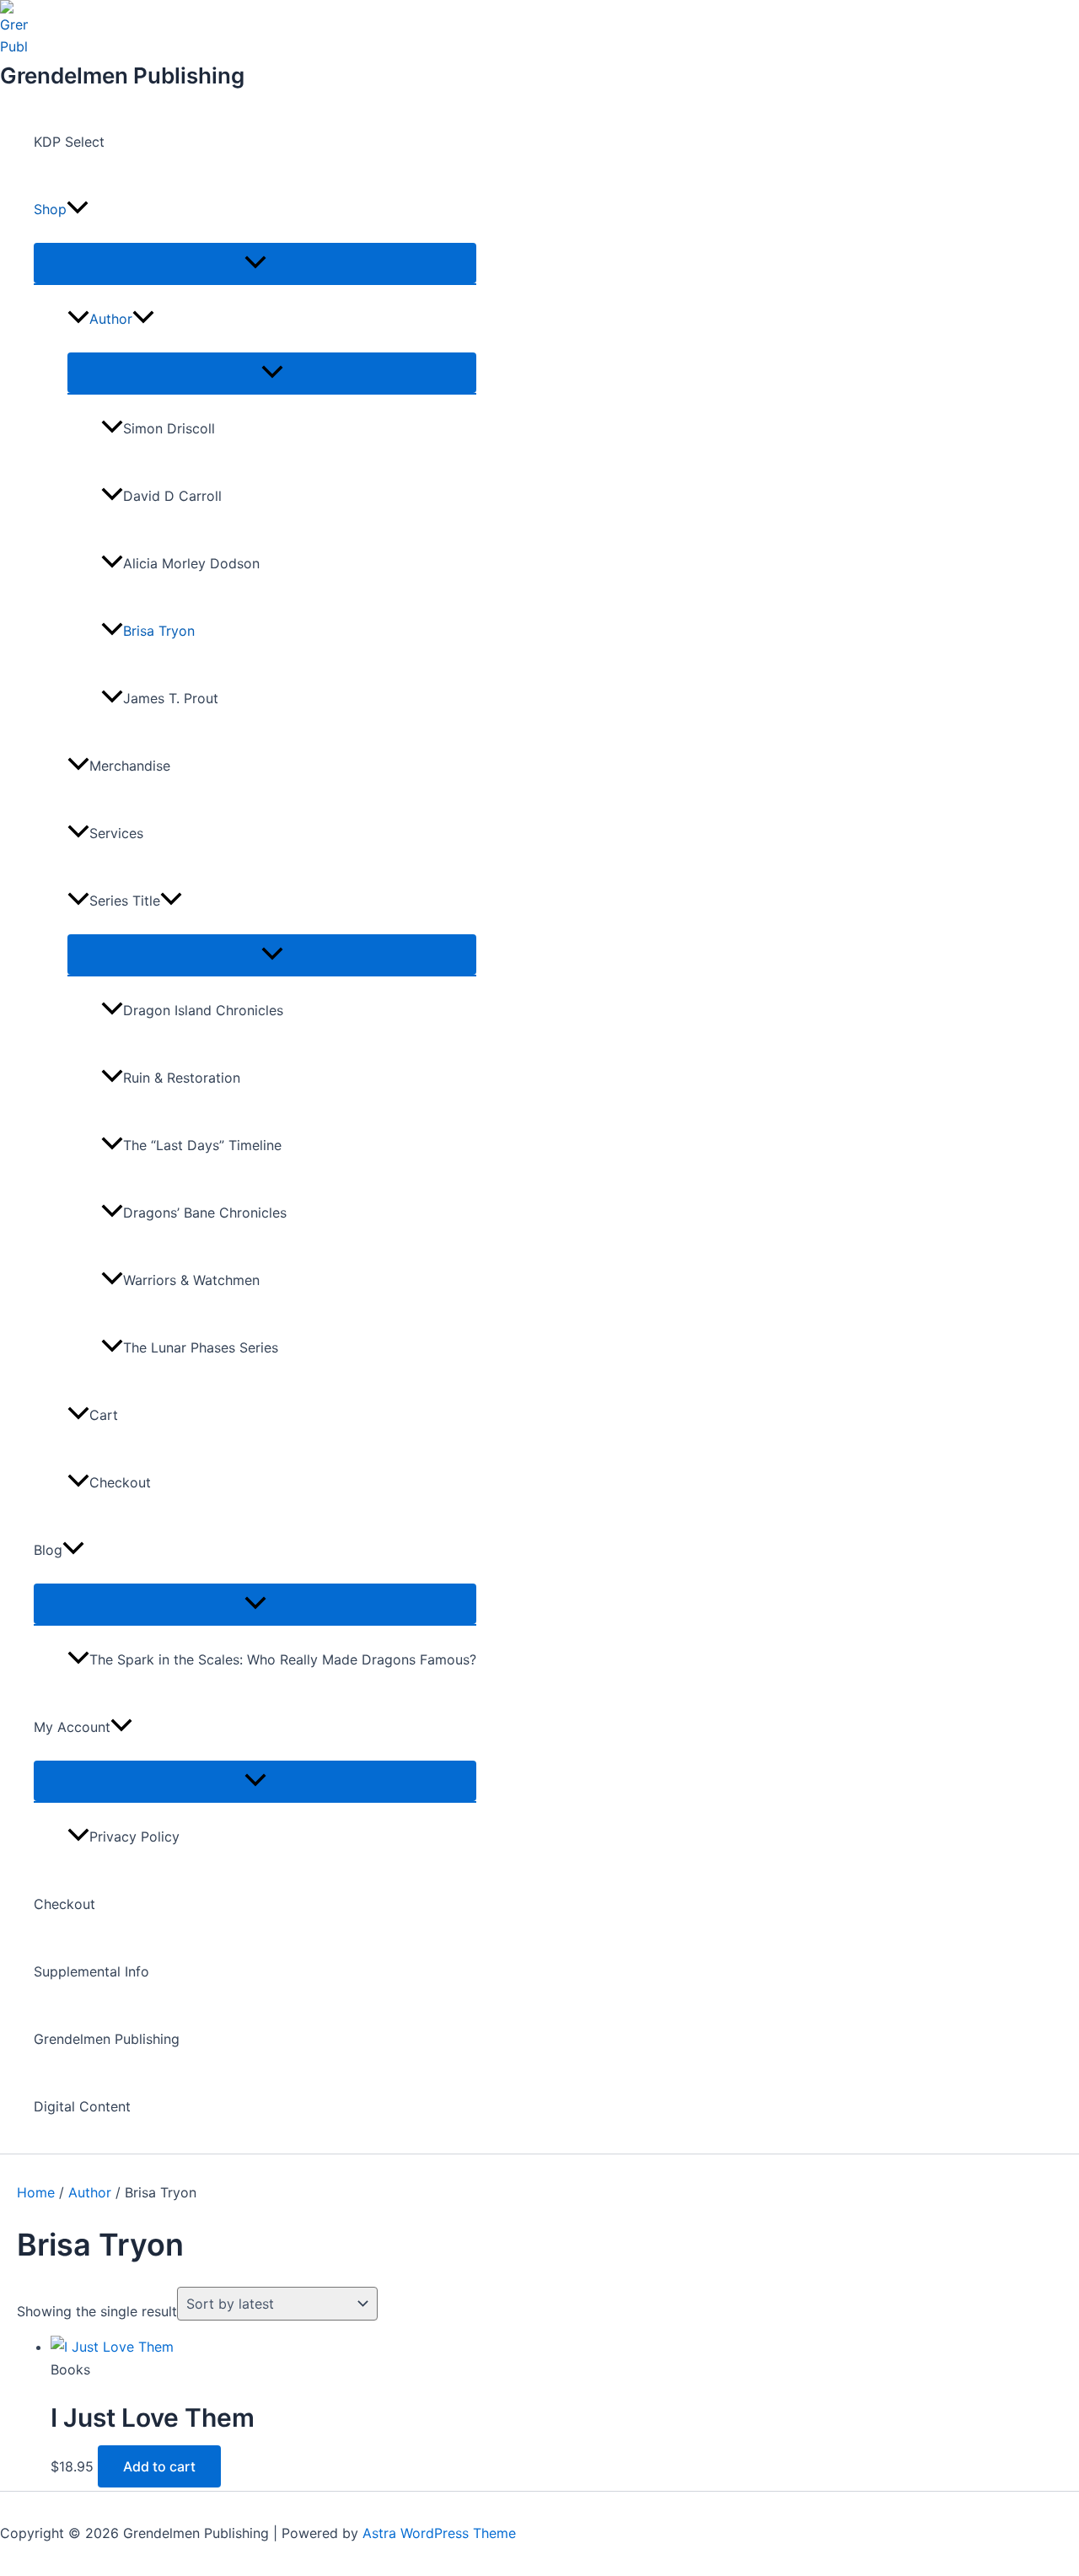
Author (111, 319)
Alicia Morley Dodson (191, 563)
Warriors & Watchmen (191, 1280)
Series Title (125, 901)
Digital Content (82, 2106)
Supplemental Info (91, 1971)
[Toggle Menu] (255, 263)
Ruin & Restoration (182, 1078)
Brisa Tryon (159, 631)
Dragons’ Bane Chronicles (205, 1213)
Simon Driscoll (169, 428)
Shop (50, 209)
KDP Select (69, 142)
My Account (72, 1727)
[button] (78, 209)
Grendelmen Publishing (122, 75)
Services (116, 833)
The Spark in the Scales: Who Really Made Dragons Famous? (283, 1659)
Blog (48, 1550)
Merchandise (130, 766)
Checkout (120, 1482)
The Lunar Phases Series (201, 1347)
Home (36, 2192)
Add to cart (159, 2466)
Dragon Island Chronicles (203, 1010)
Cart (104, 1415)
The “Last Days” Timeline (202, 1145)
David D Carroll (172, 496)
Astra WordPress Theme (439, 2533)
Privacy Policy (134, 1837)
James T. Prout (171, 698)
